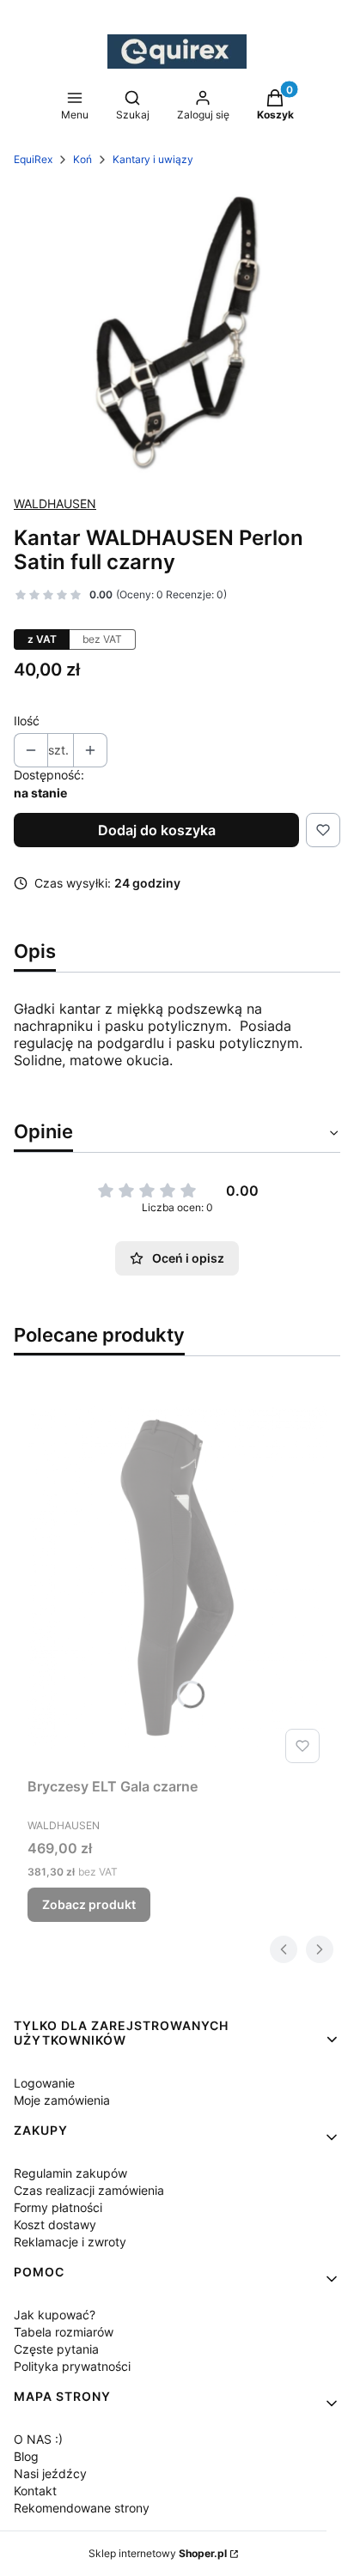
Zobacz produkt (89, 1904)
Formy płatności (58, 2207)
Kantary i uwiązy (153, 159)
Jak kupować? (55, 2315)
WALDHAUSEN (55, 503)
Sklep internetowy (158, 2553)
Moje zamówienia (62, 2100)
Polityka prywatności (72, 2366)
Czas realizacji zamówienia (89, 2190)
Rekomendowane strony (82, 2508)
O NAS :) (38, 2439)
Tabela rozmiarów (64, 2332)
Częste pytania (56, 2349)
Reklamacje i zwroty (70, 2242)
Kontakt (35, 2491)
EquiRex (33, 159)
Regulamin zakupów (70, 2173)
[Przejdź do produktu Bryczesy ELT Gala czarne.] (177, 1577)
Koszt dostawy (55, 2224)
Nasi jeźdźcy (50, 2473)
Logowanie (44, 2083)
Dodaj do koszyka (157, 830)
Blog (26, 2456)
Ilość (27, 721)
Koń (82, 159)
